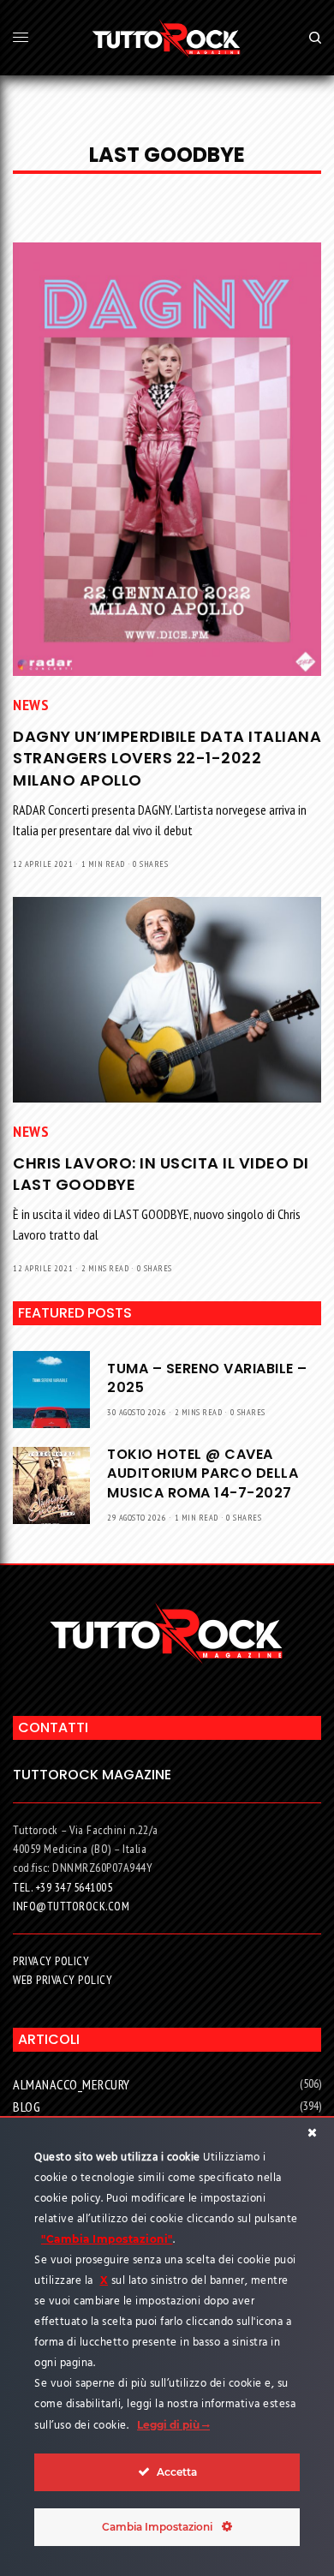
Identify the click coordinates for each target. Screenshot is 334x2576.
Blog (27, 2107)
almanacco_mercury (72, 2084)
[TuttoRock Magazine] (167, 38)
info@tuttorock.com (71, 1906)
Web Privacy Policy (63, 1980)
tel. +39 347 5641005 (63, 1887)
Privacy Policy (51, 1961)
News (31, 705)
